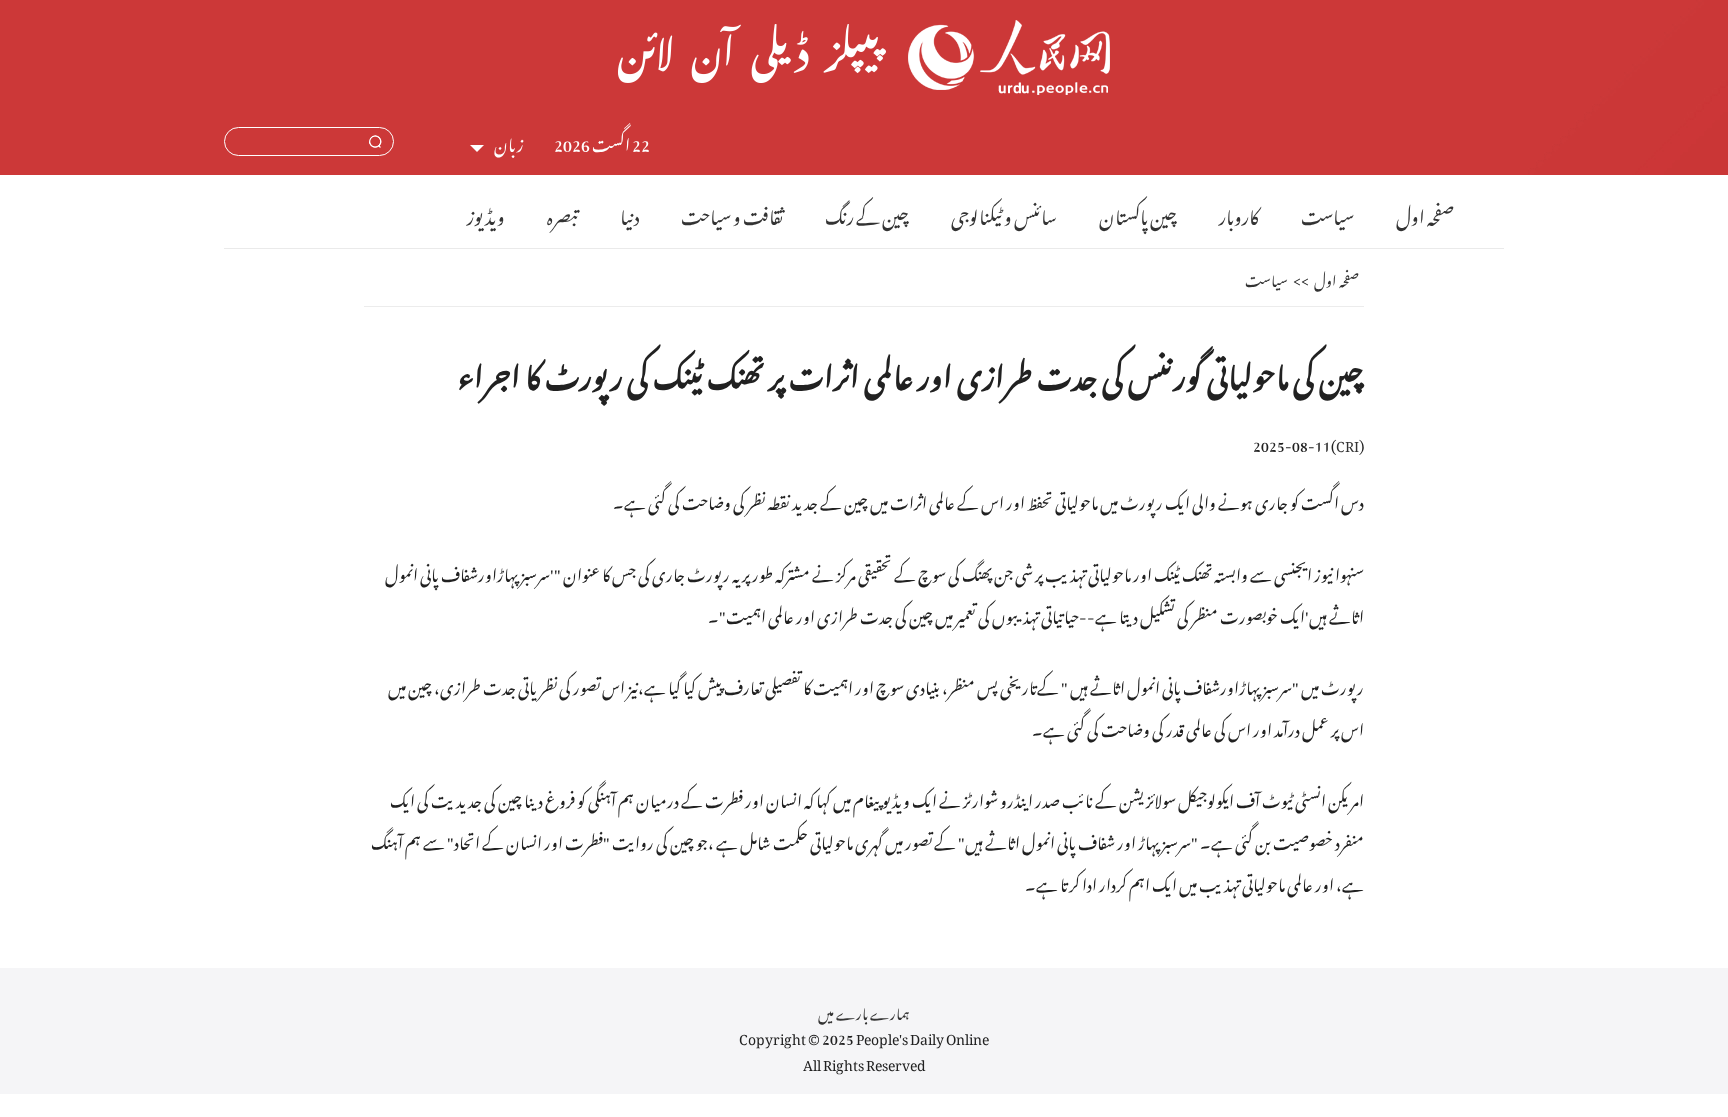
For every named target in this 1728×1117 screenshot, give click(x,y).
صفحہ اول (1425, 213)
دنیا (629, 213)
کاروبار (1239, 213)
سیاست (1327, 213)
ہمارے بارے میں (864, 1010)
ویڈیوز (486, 213)
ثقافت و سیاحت (732, 213)
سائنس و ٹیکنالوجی (1004, 213)
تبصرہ (562, 213)
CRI (1347, 442)
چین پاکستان (1138, 213)
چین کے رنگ (867, 213)
